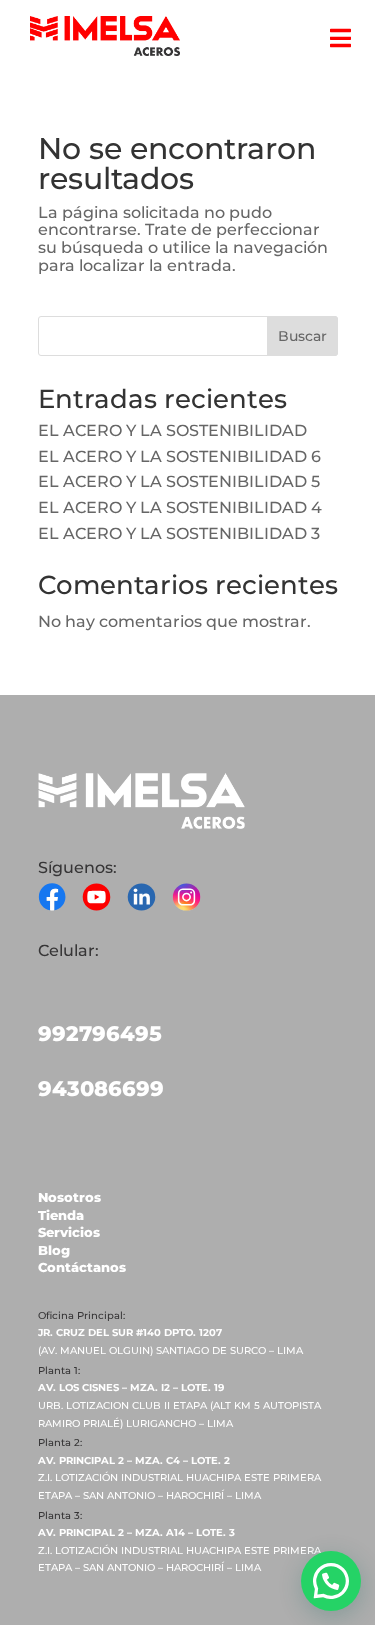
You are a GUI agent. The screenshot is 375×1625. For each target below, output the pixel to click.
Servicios (69, 1232)
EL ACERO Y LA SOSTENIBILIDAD (172, 430)
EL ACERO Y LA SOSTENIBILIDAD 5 (179, 481)
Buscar (302, 336)
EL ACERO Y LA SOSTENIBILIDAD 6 (179, 456)
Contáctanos (82, 1267)
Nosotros (69, 1197)
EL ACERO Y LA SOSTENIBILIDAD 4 (180, 507)
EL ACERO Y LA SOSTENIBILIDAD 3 (179, 533)
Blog (54, 1250)
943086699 (101, 1088)
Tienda (61, 1215)
